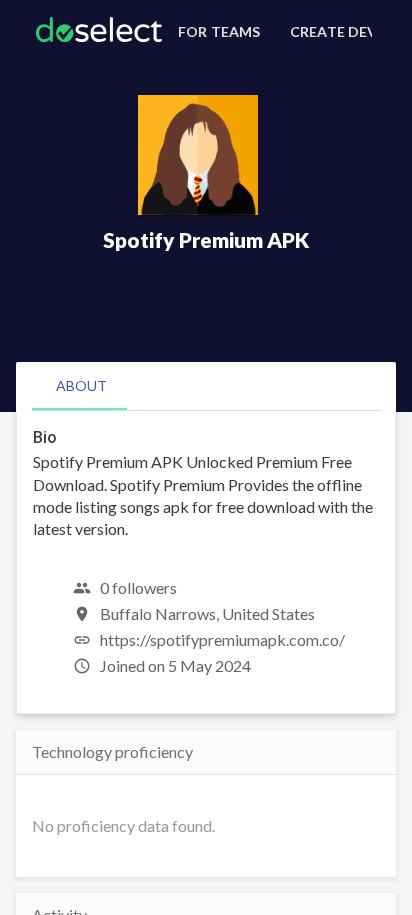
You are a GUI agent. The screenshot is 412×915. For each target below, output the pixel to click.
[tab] (81, 386)
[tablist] (206, 386)
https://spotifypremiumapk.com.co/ (222, 639)
